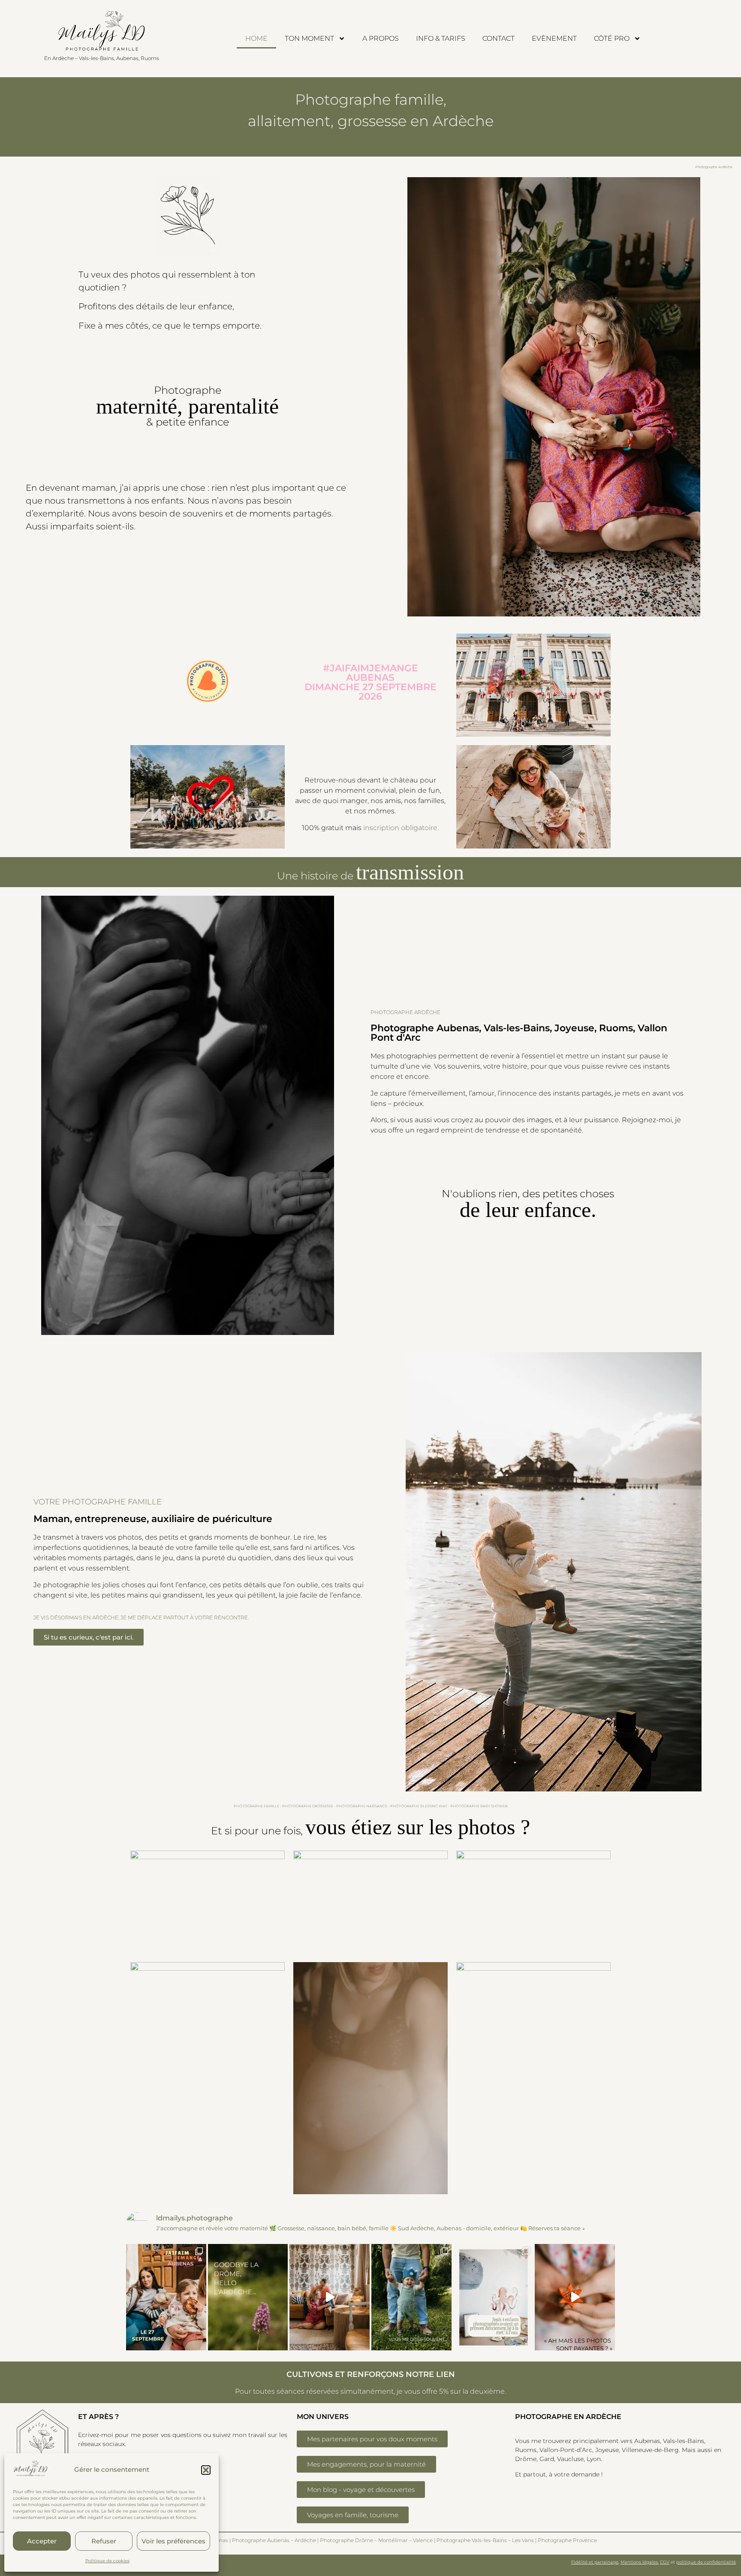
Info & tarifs (441, 38)
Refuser (104, 2541)
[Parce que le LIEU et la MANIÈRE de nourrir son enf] (166, 2297)
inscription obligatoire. (401, 828)
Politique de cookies (107, 2561)
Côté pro (612, 38)
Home (256, 38)
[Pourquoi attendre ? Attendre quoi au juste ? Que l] (411, 2297)
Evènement (554, 38)
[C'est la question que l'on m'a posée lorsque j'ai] (575, 2297)
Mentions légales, (640, 2562)
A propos (381, 38)
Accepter (42, 2541)
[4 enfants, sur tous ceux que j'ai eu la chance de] (493, 2297)
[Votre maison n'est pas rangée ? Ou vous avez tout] (330, 2297)
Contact (499, 38)
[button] (206, 2470)
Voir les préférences (173, 2541)
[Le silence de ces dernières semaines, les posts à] (248, 2297)
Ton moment (309, 38)
